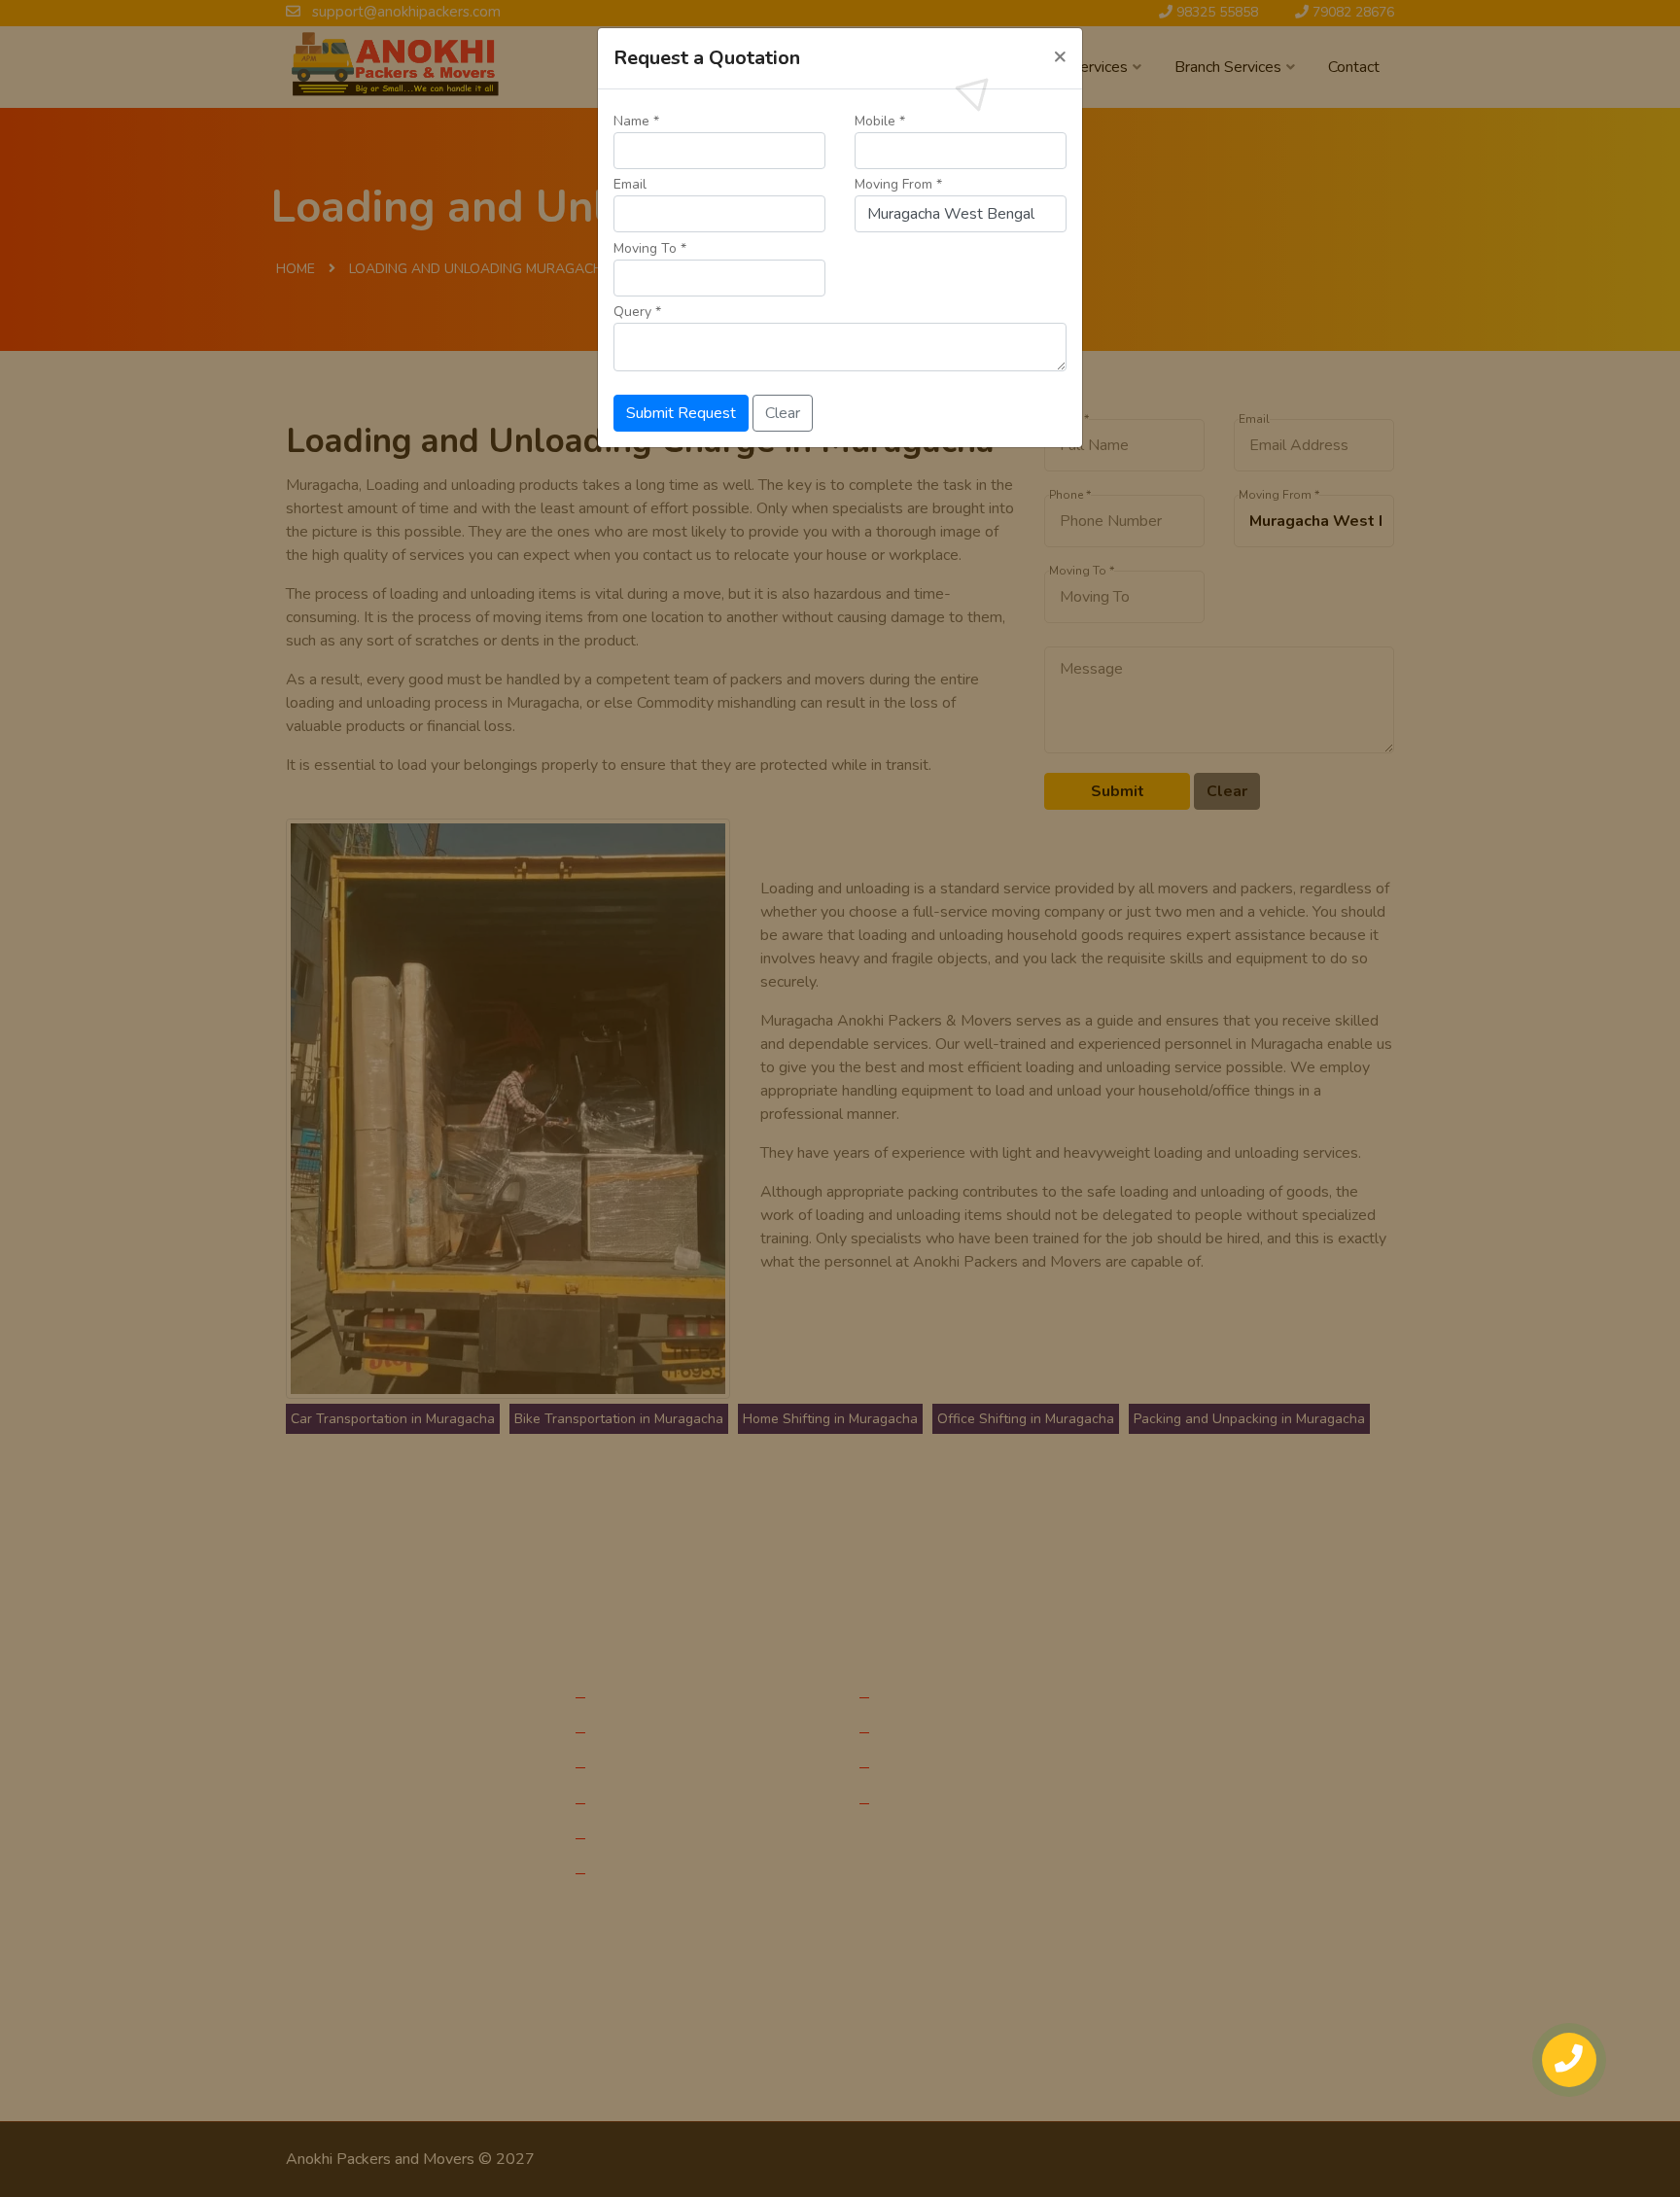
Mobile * (880, 121)
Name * (636, 121)
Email (630, 184)
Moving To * (650, 248)
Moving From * (898, 184)
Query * (637, 312)
